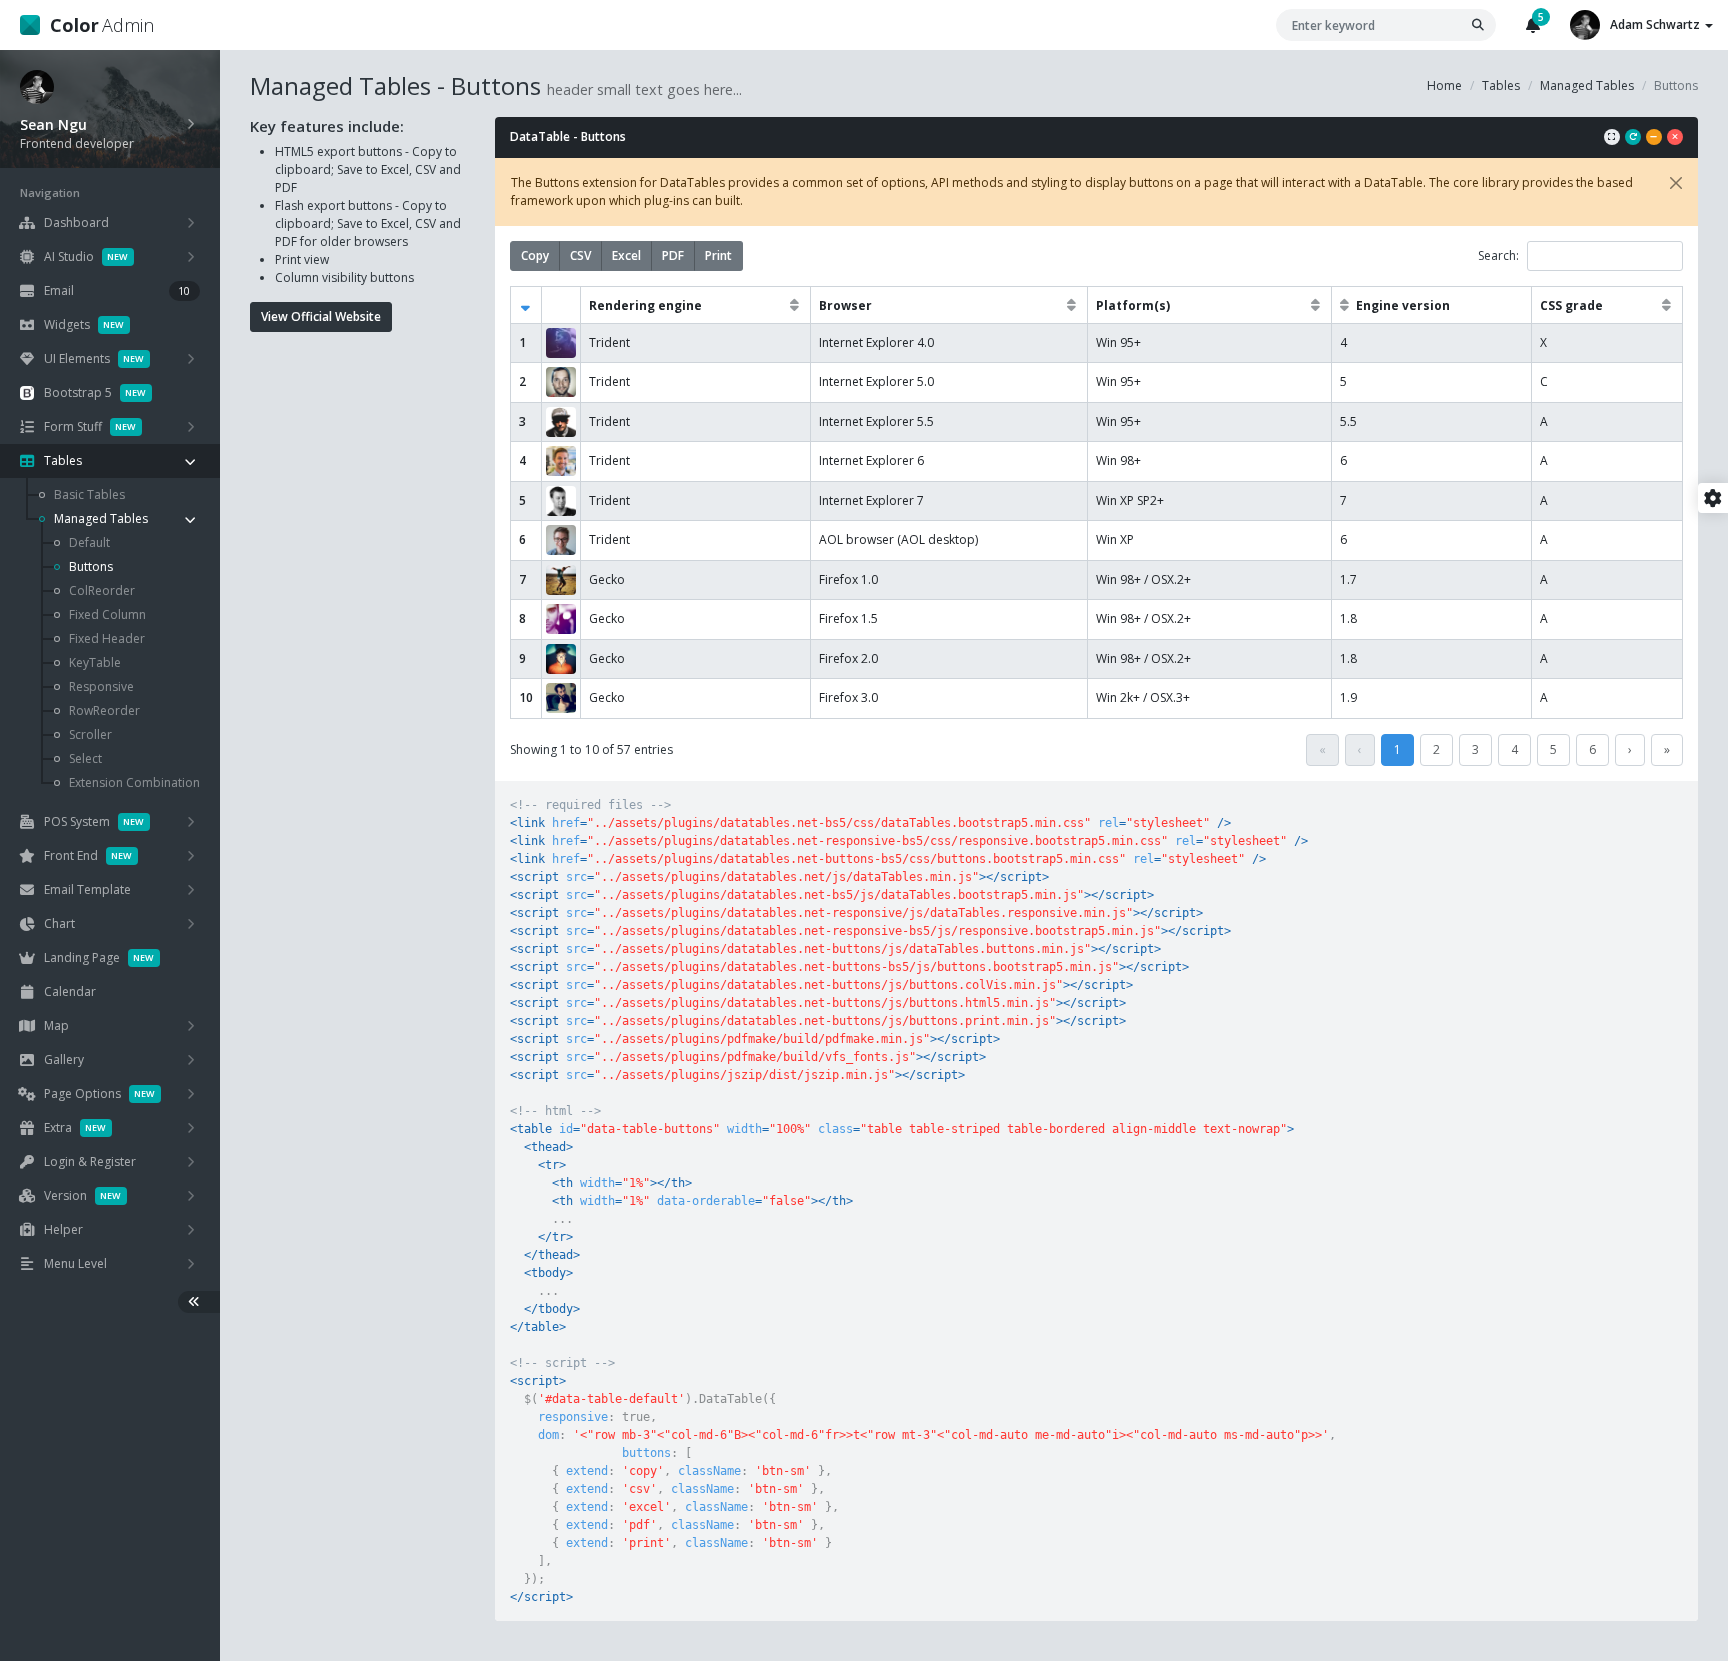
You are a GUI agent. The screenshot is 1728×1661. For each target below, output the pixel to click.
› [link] (1630, 749)
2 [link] (1436, 749)
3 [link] (1475, 749)
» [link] (1667, 749)
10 (526, 697)
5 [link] (1553, 749)
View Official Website (321, 316)
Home (1444, 85)
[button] (527, 305)
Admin (102, 25)
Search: (1498, 255)
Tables (1501, 85)
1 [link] (1397, 749)
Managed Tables (1587, 85)
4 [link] (1514, 749)
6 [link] (1592, 749)
